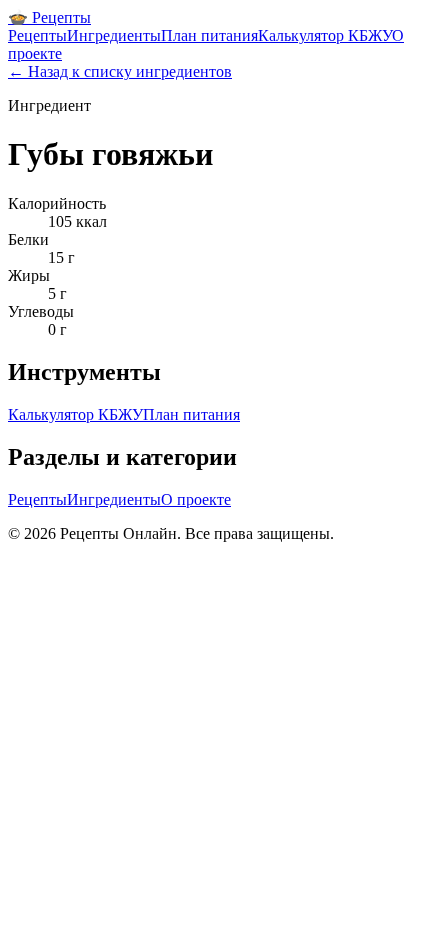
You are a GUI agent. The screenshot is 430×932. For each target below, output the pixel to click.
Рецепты (37, 35)
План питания (209, 35)
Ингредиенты (114, 35)
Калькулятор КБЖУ (325, 35)
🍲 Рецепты (49, 17)
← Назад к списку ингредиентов (120, 71)
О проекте (196, 499)
